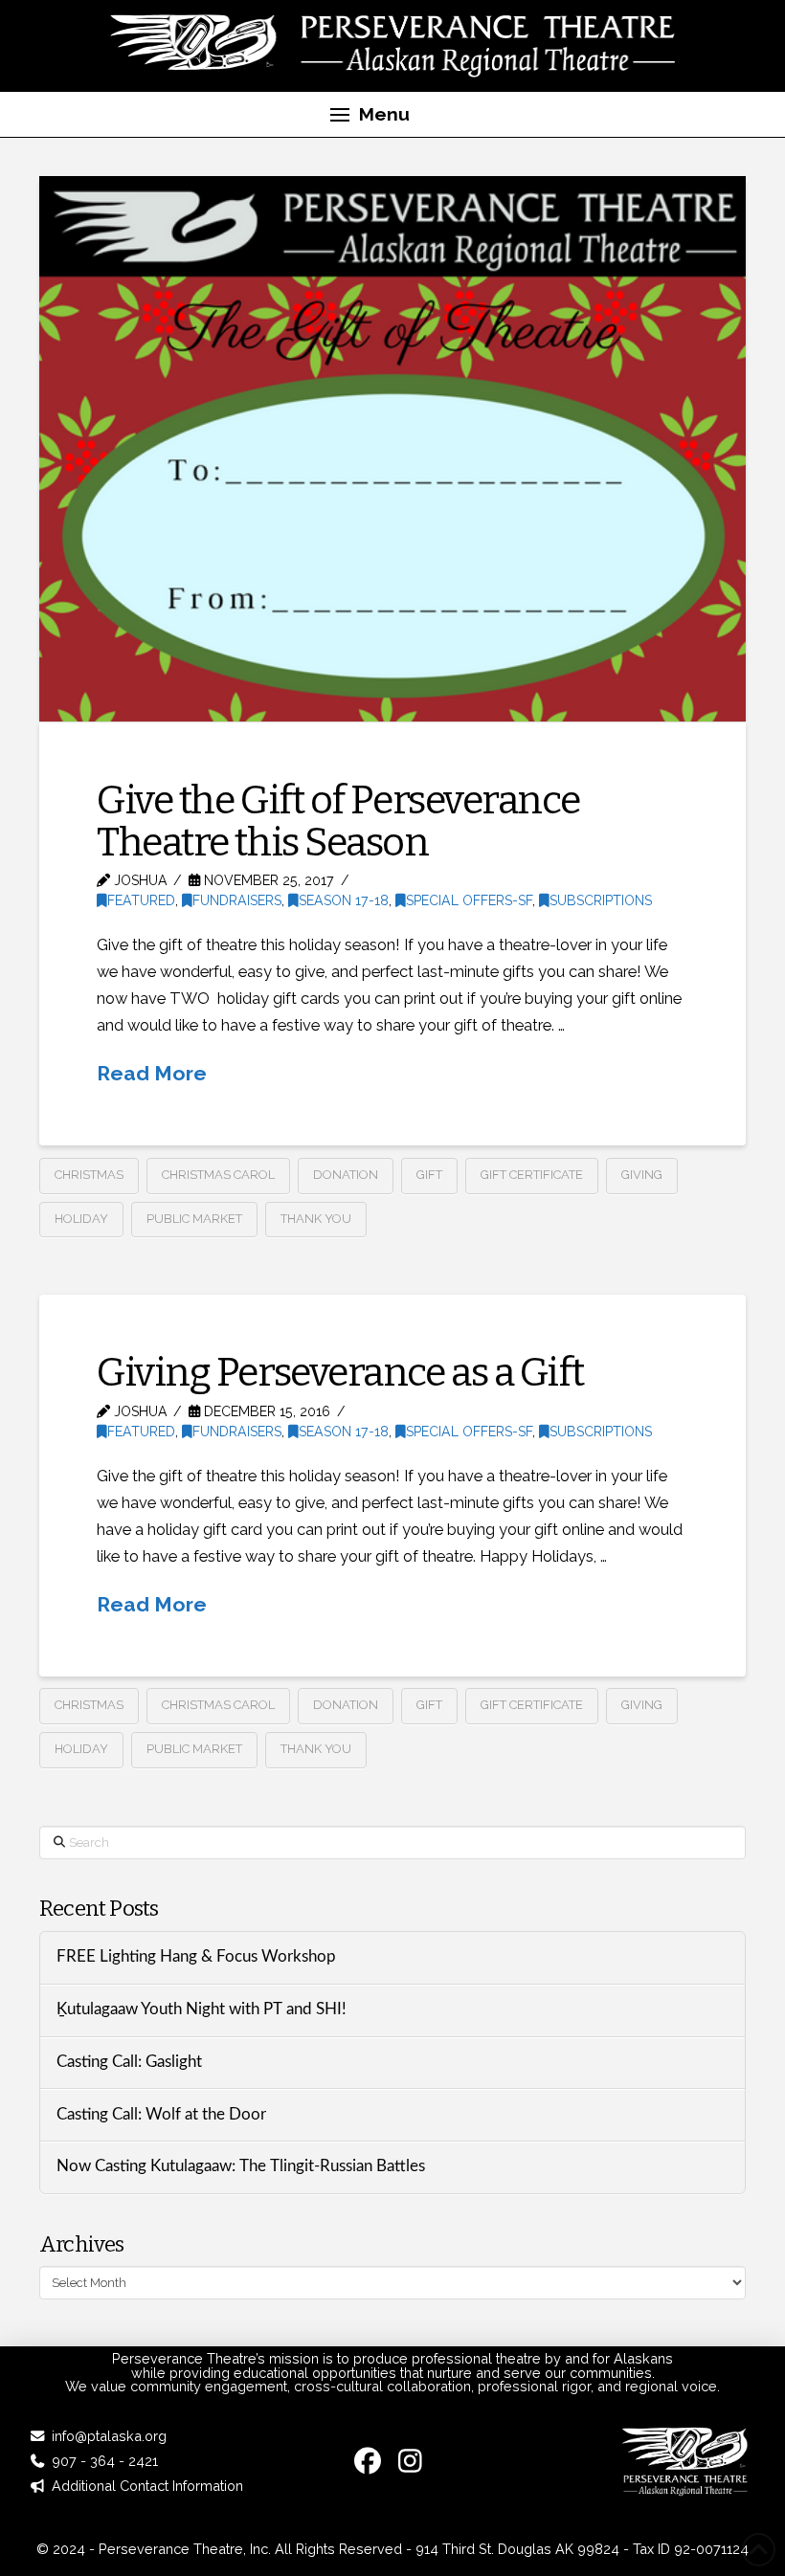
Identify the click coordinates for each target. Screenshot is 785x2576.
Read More (152, 1073)
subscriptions (601, 900)
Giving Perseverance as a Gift (340, 1372)
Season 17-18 (344, 900)
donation (346, 1175)
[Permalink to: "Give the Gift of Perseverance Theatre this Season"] (392, 449)
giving (642, 1175)
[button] (370, 115)
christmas (89, 1175)
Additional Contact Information (147, 2486)
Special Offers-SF (469, 900)
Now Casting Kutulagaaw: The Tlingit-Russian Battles (241, 2166)
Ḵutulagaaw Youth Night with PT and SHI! (202, 2010)
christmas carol (218, 1175)
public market (194, 1219)
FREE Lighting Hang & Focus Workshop (198, 1957)
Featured (141, 900)
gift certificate (532, 1175)
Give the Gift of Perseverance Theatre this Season (338, 821)
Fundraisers (237, 900)
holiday (81, 1219)
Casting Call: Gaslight (129, 2062)
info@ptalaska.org (109, 2436)
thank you (316, 1219)
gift (429, 1175)
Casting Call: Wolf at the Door (161, 2115)
